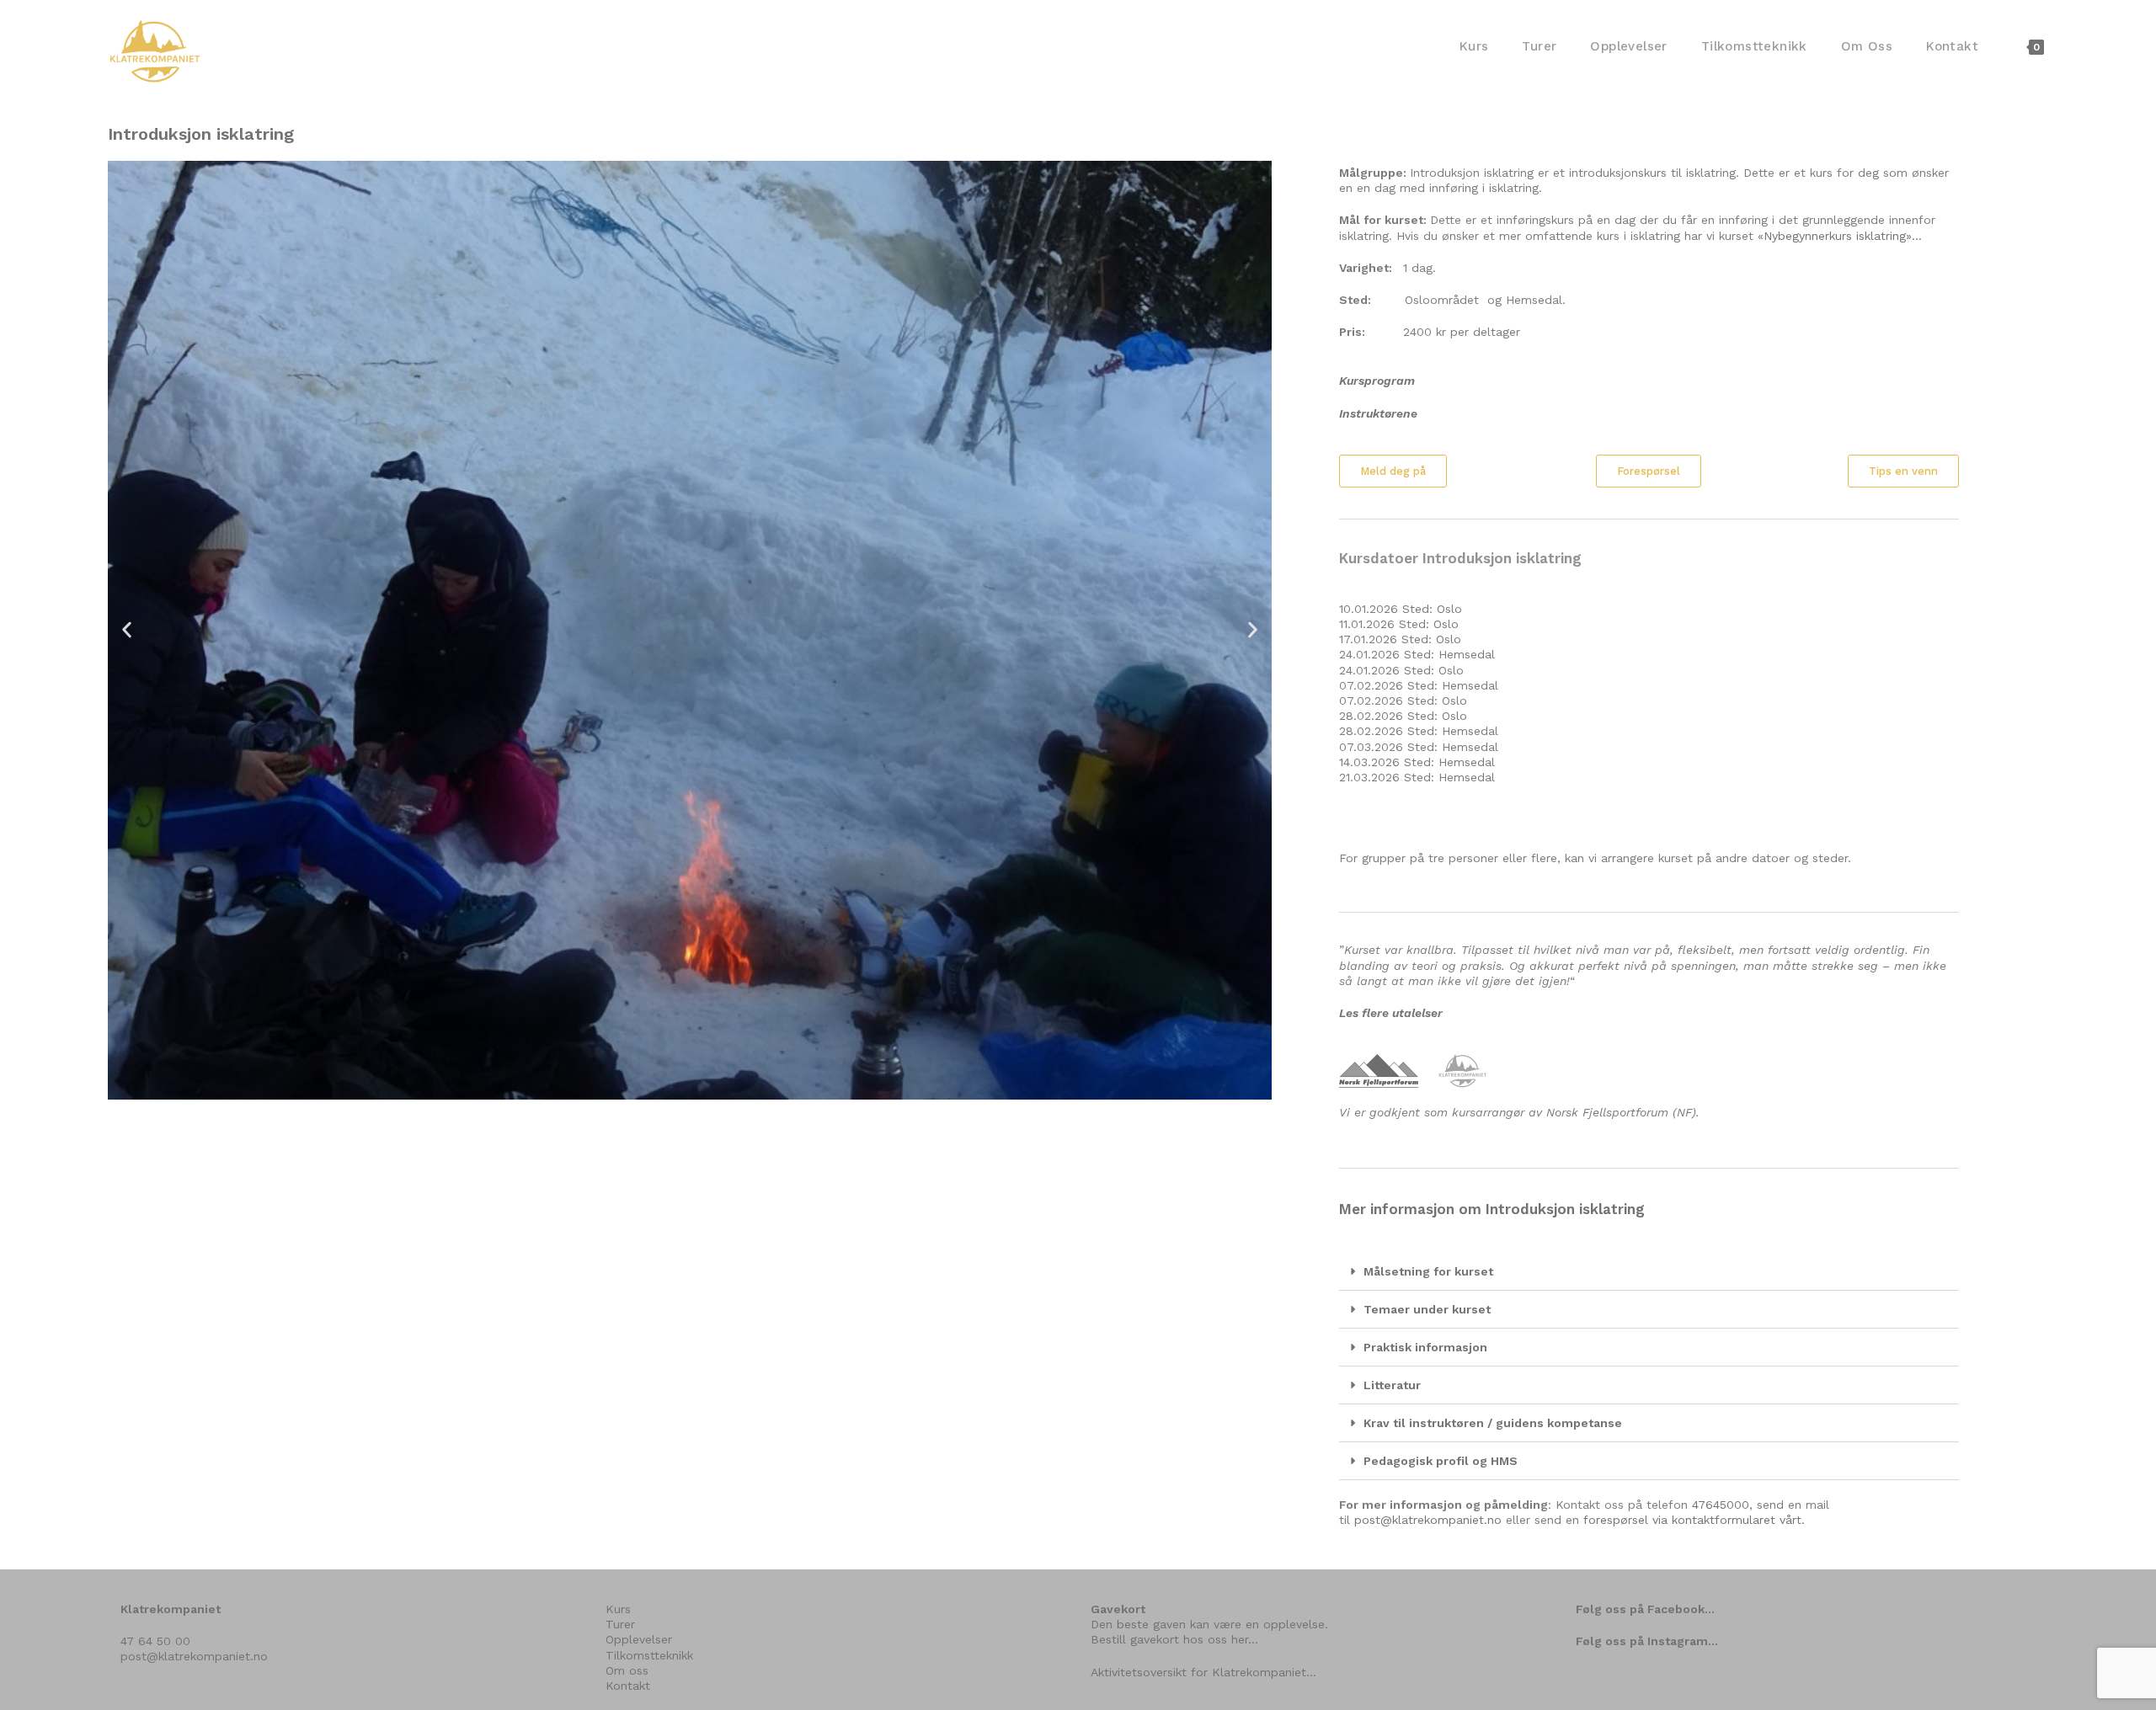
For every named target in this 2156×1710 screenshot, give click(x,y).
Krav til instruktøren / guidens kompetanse (1493, 1423)
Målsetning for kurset (1428, 1271)
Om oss (627, 1670)
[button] (127, 630)
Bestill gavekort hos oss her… (1174, 1639)
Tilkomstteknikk (649, 1655)
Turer (620, 1624)
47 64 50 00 (155, 1641)
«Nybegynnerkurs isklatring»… (1840, 236)
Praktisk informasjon (1425, 1347)
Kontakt (628, 1686)
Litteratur (1392, 1385)
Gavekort (1118, 1609)
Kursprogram (1377, 381)
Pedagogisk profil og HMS (1441, 1461)
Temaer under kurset (1427, 1309)
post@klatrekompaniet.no (1428, 1520)
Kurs (618, 1609)
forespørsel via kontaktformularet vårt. (1694, 1520)
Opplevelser (639, 1639)
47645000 (1721, 1505)
